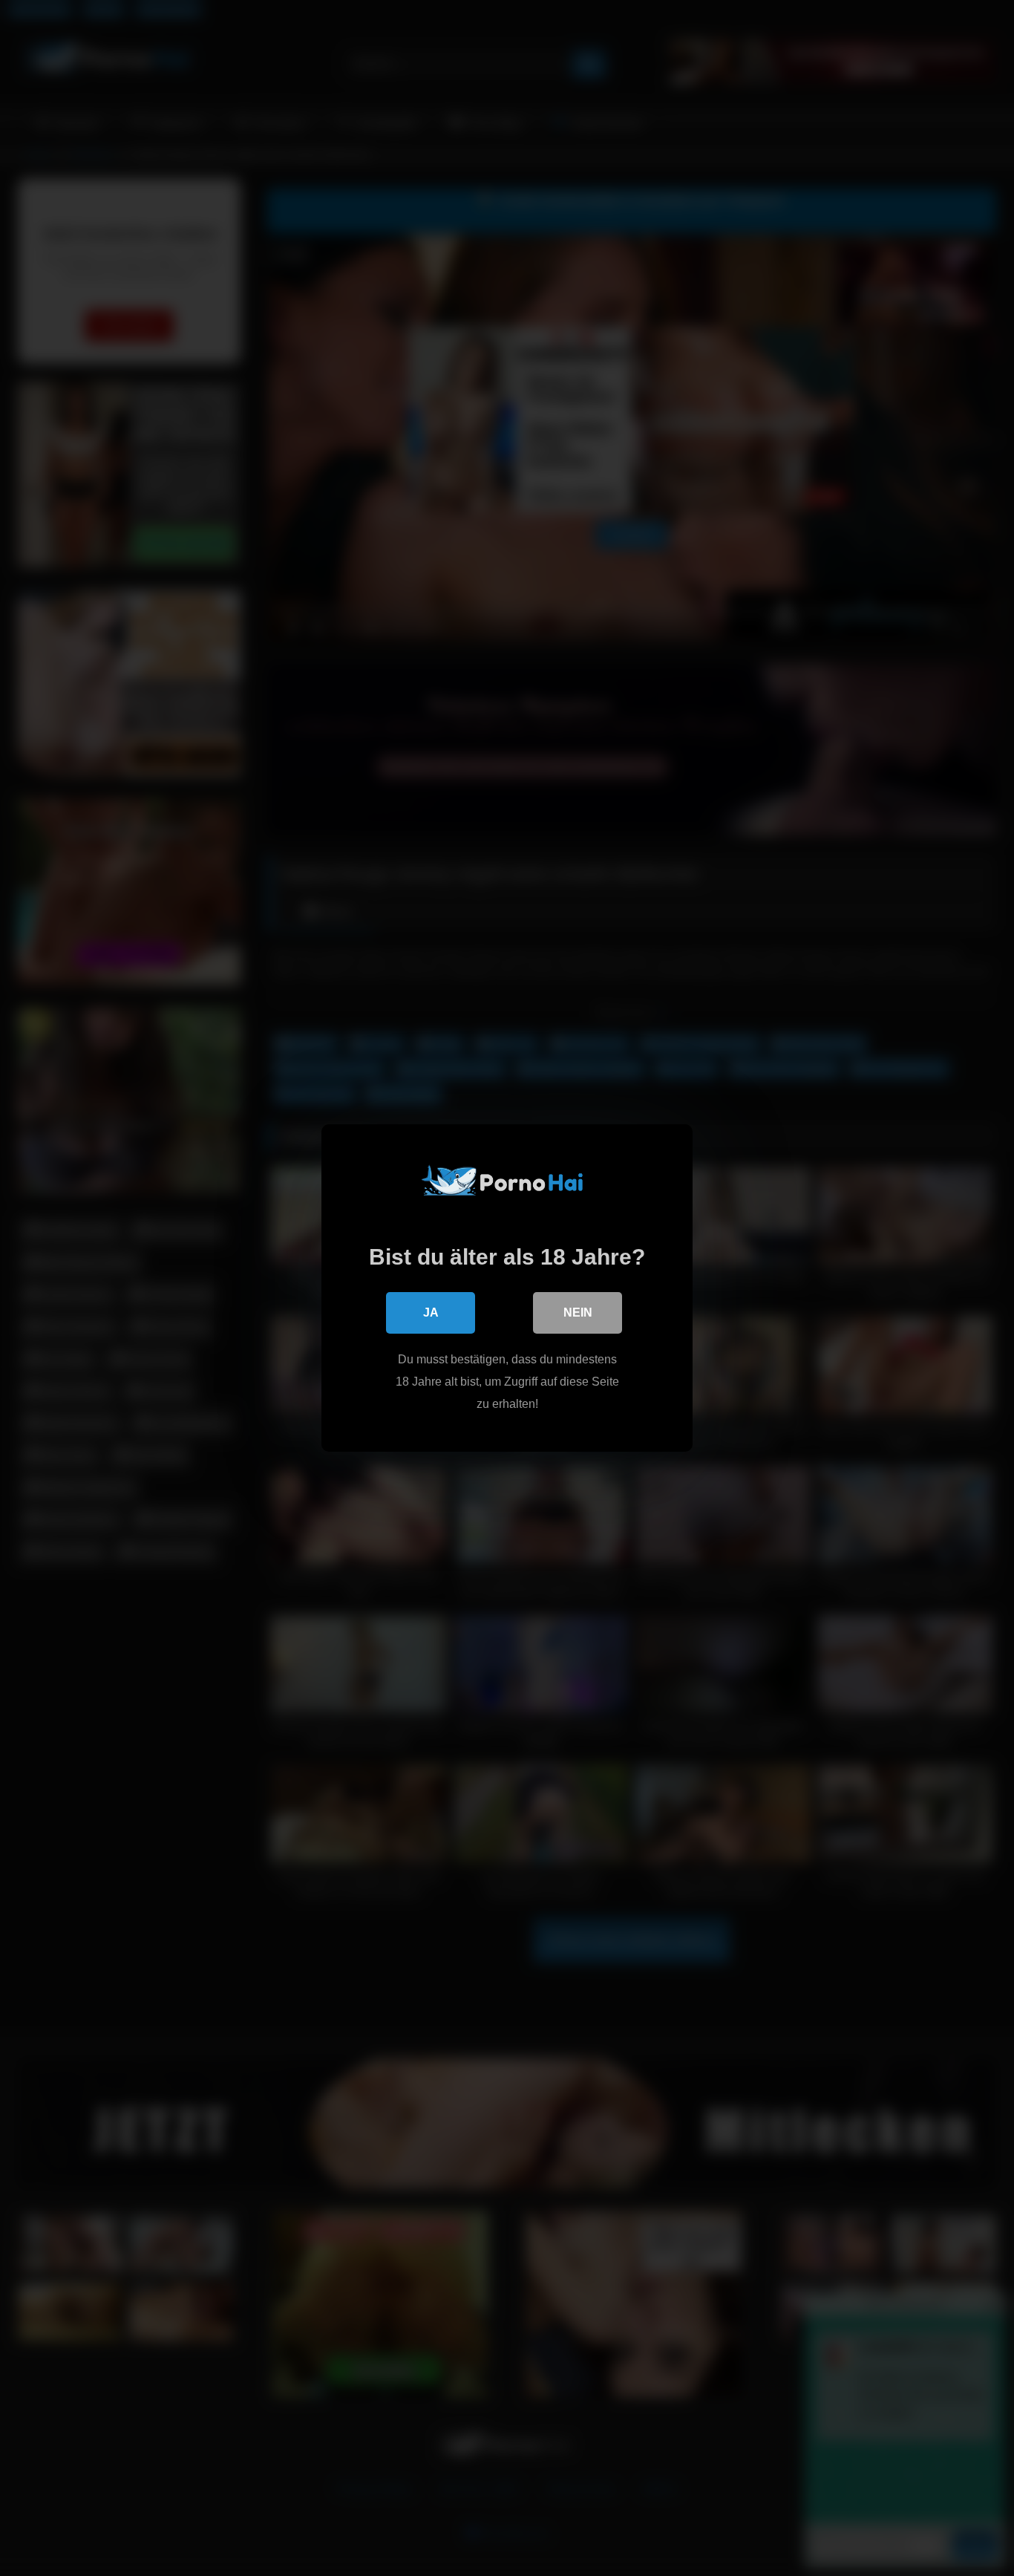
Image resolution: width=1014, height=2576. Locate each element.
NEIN (578, 1313)
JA (431, 1313)
